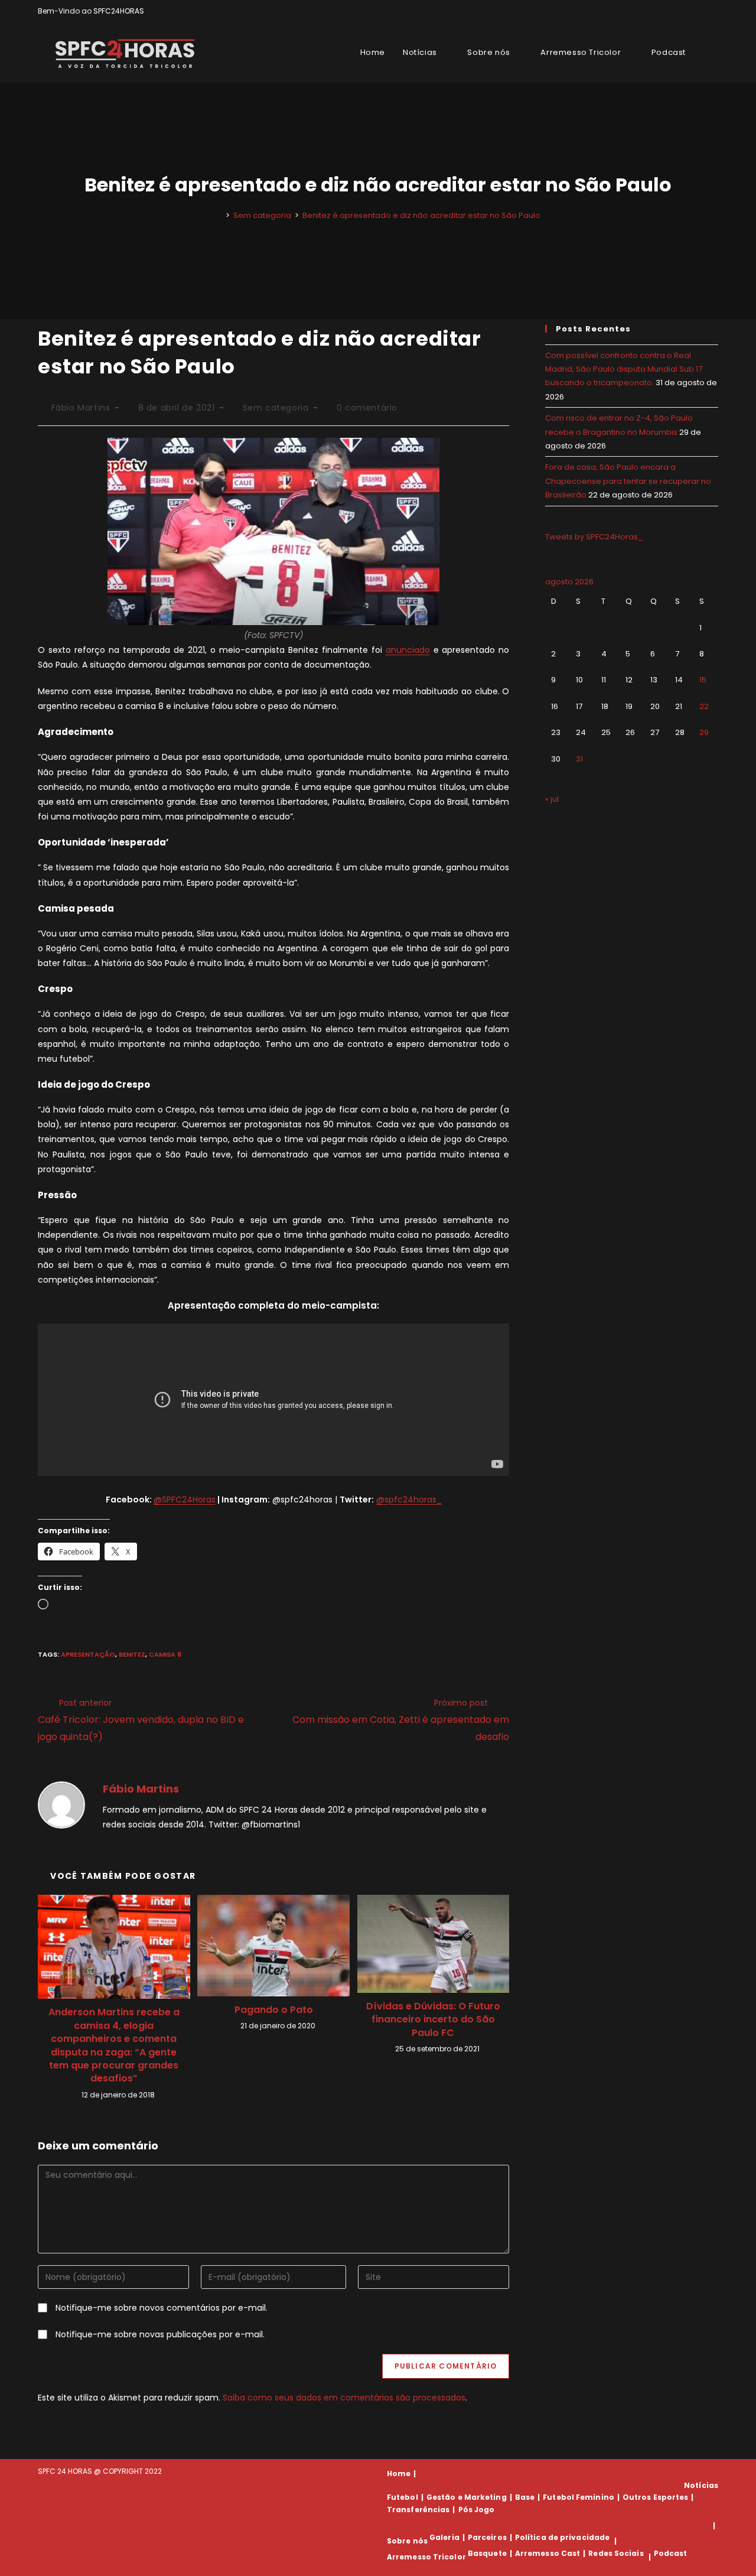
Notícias (701, 2485)
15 (703, 680)
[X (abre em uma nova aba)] (674, 11)
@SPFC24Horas (185, 1500)
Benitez (132, 1654)
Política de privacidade (562, 2537)
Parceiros (487, 2537)
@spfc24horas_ (409, 1500)
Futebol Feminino (579, 2497)
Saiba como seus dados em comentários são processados (344, 2398)
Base (525, 2497)
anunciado (408, 650)
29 (704, 732)
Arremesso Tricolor (426, 2557)
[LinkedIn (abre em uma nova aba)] (713, 11)
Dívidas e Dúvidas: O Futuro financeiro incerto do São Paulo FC (433, 2020)
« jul (552, 799)
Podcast (671, 2553)
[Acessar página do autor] (61, 1804)
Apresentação (88, 1654)
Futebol (403, 2497)
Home (399, 2473)
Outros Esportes (656, 2497)
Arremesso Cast (548, 2553)
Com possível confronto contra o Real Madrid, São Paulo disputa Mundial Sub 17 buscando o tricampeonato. (624, 369)
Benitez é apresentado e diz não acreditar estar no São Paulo (421, 215)
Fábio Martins (81, 408)
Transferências (418, 2510)
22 (704, 706)
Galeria (444, 2537)
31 (579, 759)
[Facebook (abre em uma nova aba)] (688, 11)
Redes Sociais (616, 2553)
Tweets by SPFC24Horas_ (594, 537)
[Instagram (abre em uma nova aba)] (701, 11)
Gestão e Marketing (467, 2497)
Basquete (487, 2553)
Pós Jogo (477, 2510)
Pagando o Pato (274, 2010)
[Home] (219, 215)
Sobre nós (407, 2541)
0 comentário (367, 408)
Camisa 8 (165, 1654)
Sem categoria (276, 408)
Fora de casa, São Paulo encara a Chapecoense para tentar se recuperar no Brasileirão (628, 481)
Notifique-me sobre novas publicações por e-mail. (160, 2334)
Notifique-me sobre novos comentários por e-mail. (162, 2308)
